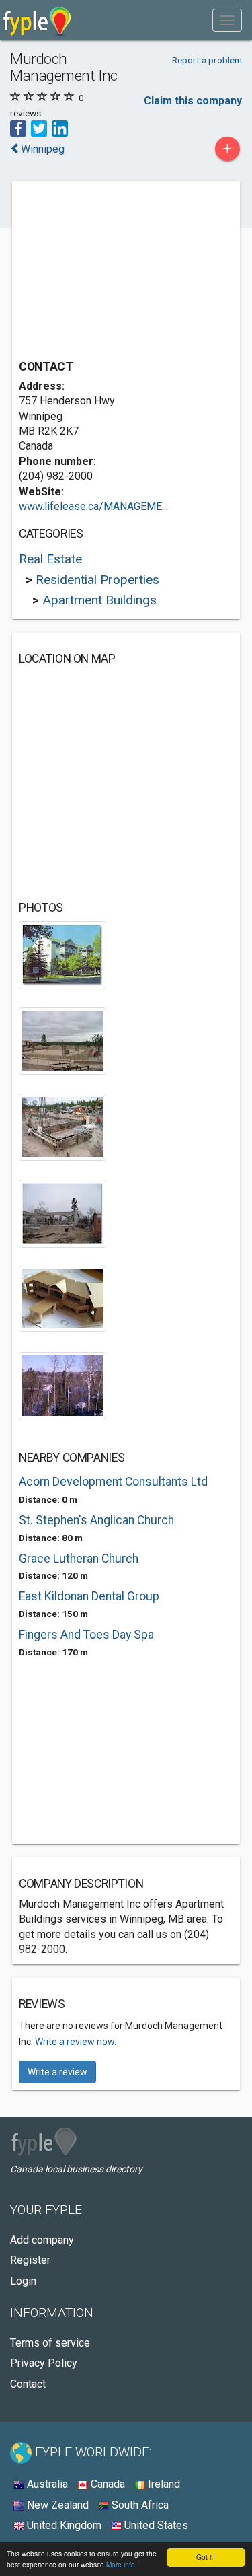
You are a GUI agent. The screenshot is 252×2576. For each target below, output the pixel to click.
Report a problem (207, 60)
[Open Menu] (227, 20)
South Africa (139, 2505)
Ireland (163, 2484)
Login (23, 2281)
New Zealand (56, 2505)
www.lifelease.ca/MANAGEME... (93, 506)
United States (155, 2525)
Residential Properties (97, 580)
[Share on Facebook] (18, 128)
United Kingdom (63, 2525)
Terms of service (50, 2343)
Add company (42, 2240)
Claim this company (193, 101)
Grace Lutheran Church (79, 1559)
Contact (28, 2384)
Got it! (206, 2557)
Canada (107, 2484)
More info (121, 2564)
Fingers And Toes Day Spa (86, 1635)
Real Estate (50, 559)
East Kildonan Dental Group (89, 1596)
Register (30, 2260)
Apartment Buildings (99, 600)
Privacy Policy (44, 2363)
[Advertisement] (120, 272)
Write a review (57, 2072)
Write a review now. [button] (76, 2042)
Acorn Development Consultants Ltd (113, 1482)
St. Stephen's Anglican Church (96, 1520)
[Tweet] (39, 128)
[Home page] (37, 20)
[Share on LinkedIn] (60, 128)
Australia (46, 2484)
